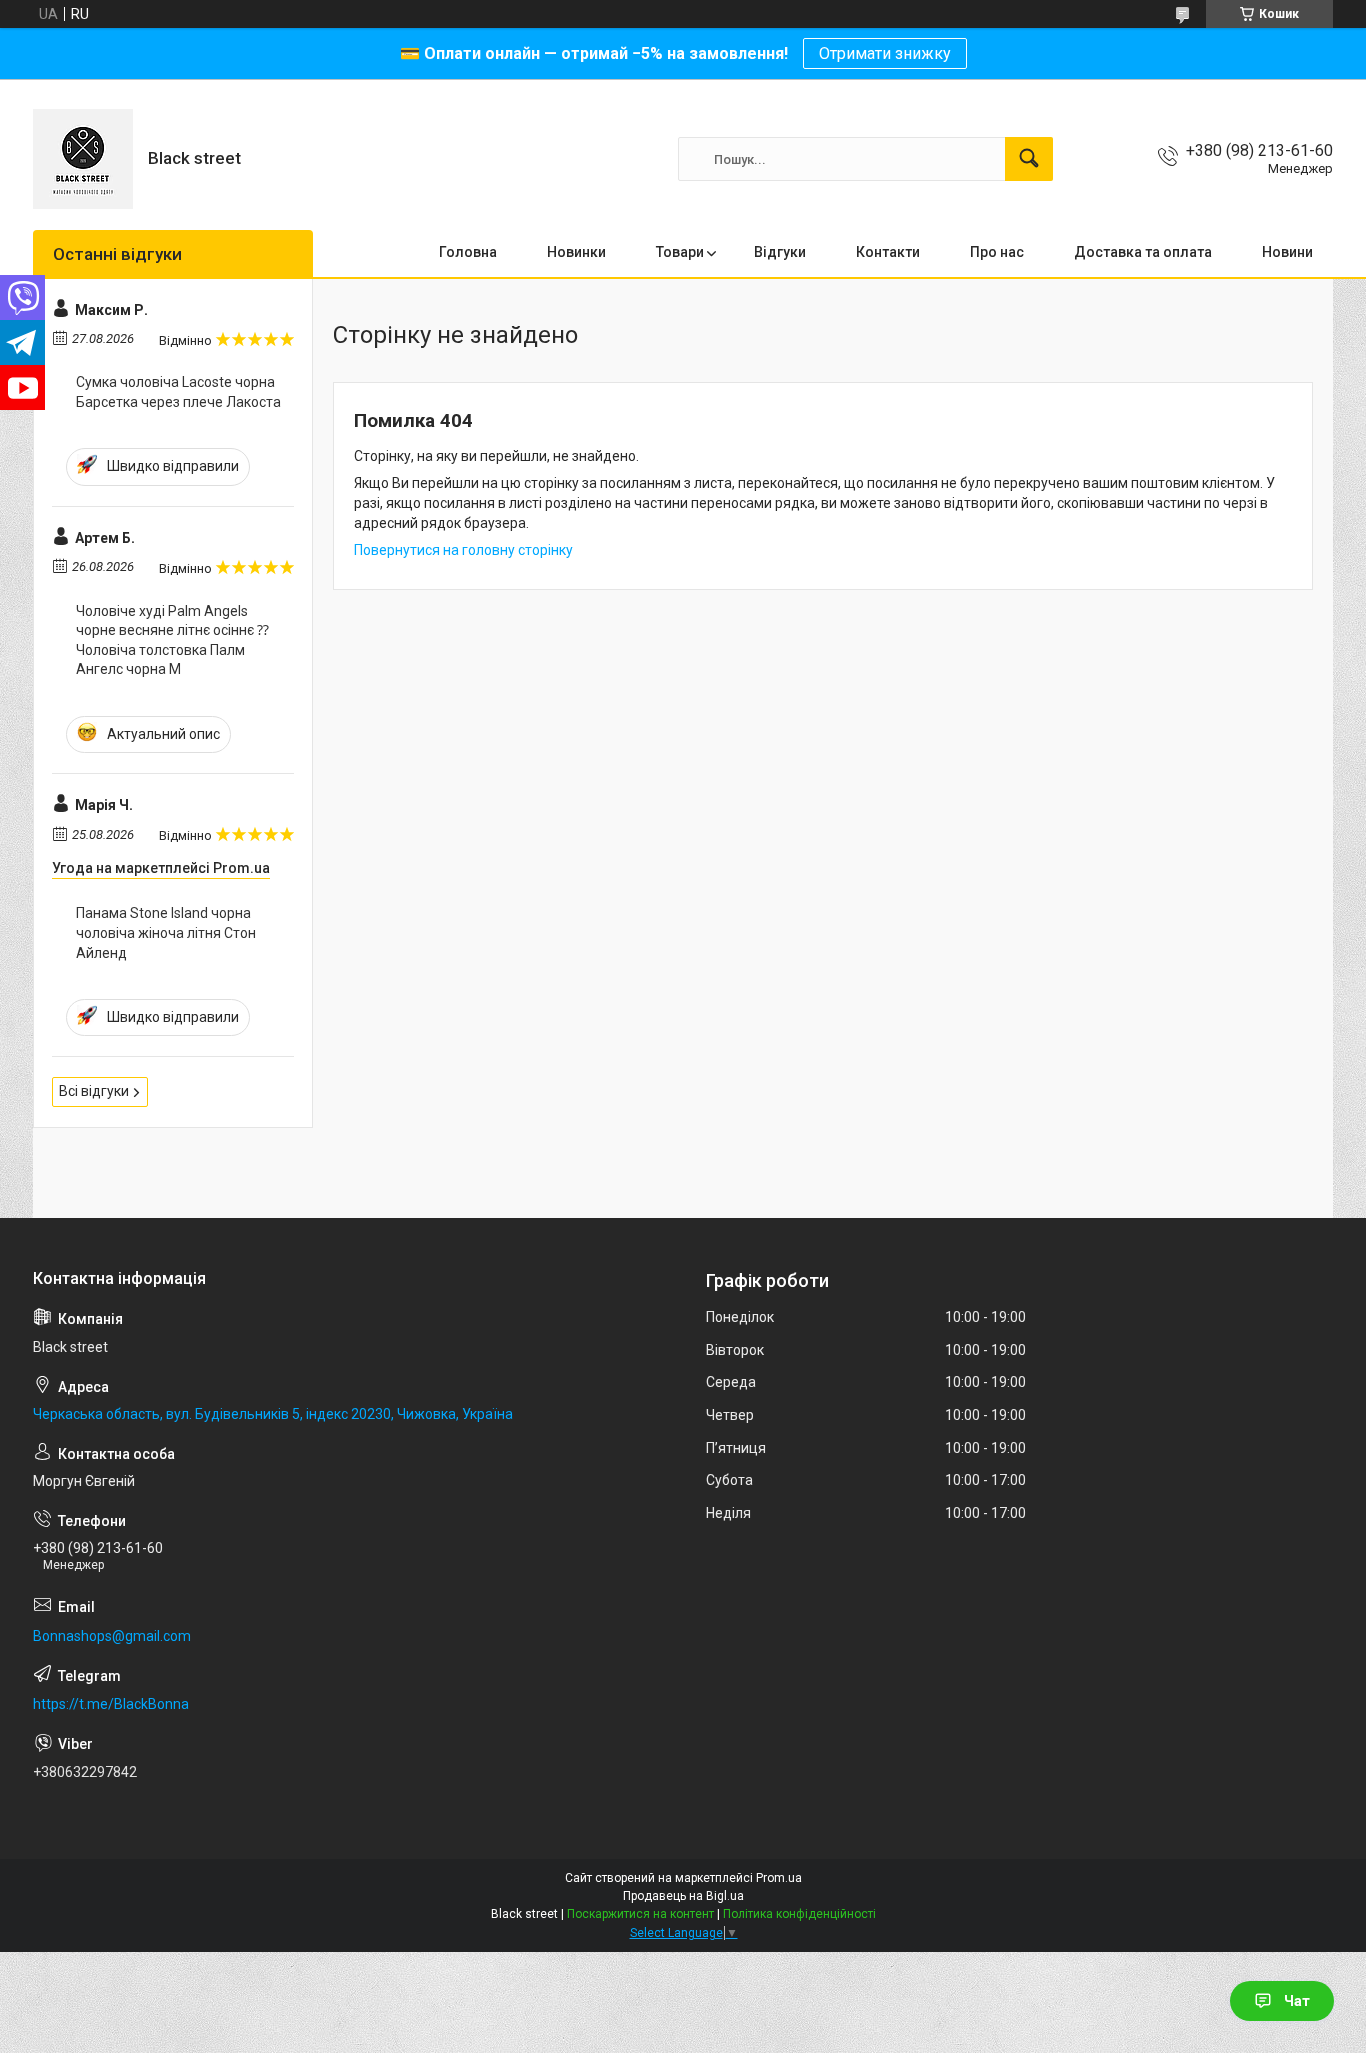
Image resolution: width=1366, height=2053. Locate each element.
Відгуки (780, 252)
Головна (468, 252)
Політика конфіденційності (799, 1914)
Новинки (576, 252)
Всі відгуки (94, 1091)
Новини (1287, 252)
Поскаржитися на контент (640, 1914)
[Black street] (83, 159)
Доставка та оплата (1143, 252)
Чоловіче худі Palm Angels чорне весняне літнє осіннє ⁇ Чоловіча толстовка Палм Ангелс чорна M (172, 640)
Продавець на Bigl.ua (683, 1896)
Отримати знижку (885, 53)
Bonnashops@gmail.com (112, 1636)
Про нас (997, 252)
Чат (1297, 2001)
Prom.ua (779, 1878)
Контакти (888, 252)
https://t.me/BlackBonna (111, 1704)
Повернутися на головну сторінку (463, 550)
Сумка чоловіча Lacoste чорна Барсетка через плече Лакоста (178, 392)
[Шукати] (1029, 159)
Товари (680, 252)
